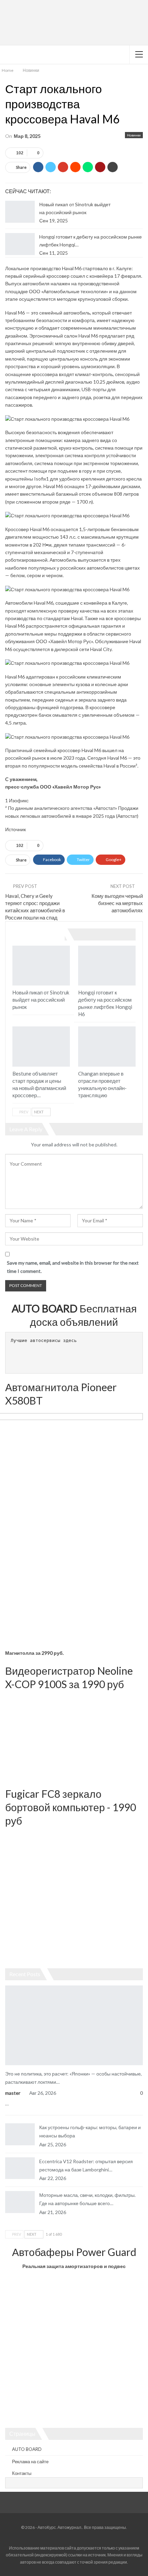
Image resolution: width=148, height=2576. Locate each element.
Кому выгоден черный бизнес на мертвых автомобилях (117, 903)
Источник (15, 829)
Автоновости (8, 1986)
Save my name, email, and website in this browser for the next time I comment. (73, 1267)
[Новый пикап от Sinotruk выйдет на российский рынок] (20, 212)
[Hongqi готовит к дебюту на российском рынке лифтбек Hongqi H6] (20, 244)
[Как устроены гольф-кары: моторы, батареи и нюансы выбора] (20, 2134)
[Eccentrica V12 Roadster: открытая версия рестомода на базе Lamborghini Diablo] (20, 2168)
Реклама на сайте (30, 2462)
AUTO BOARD (27, 2449)
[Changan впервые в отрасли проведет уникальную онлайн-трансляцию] (107, 1047)
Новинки (134, 135)
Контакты (22, 2473)
